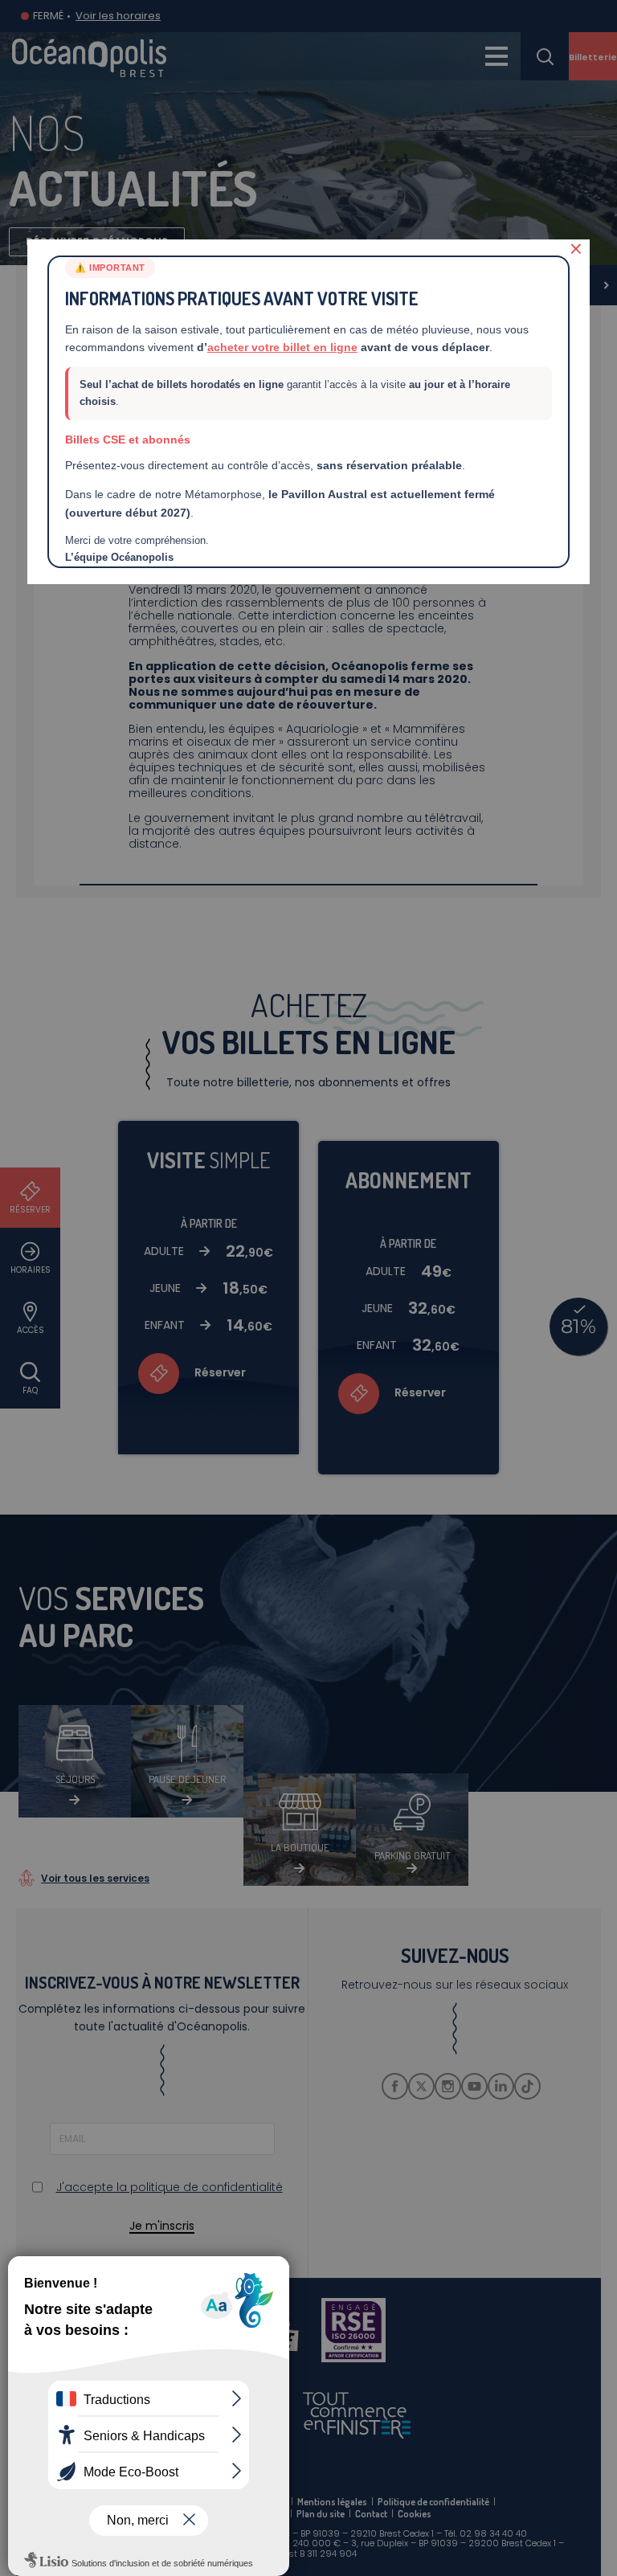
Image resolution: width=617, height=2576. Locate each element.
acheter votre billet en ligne (282, 347)
